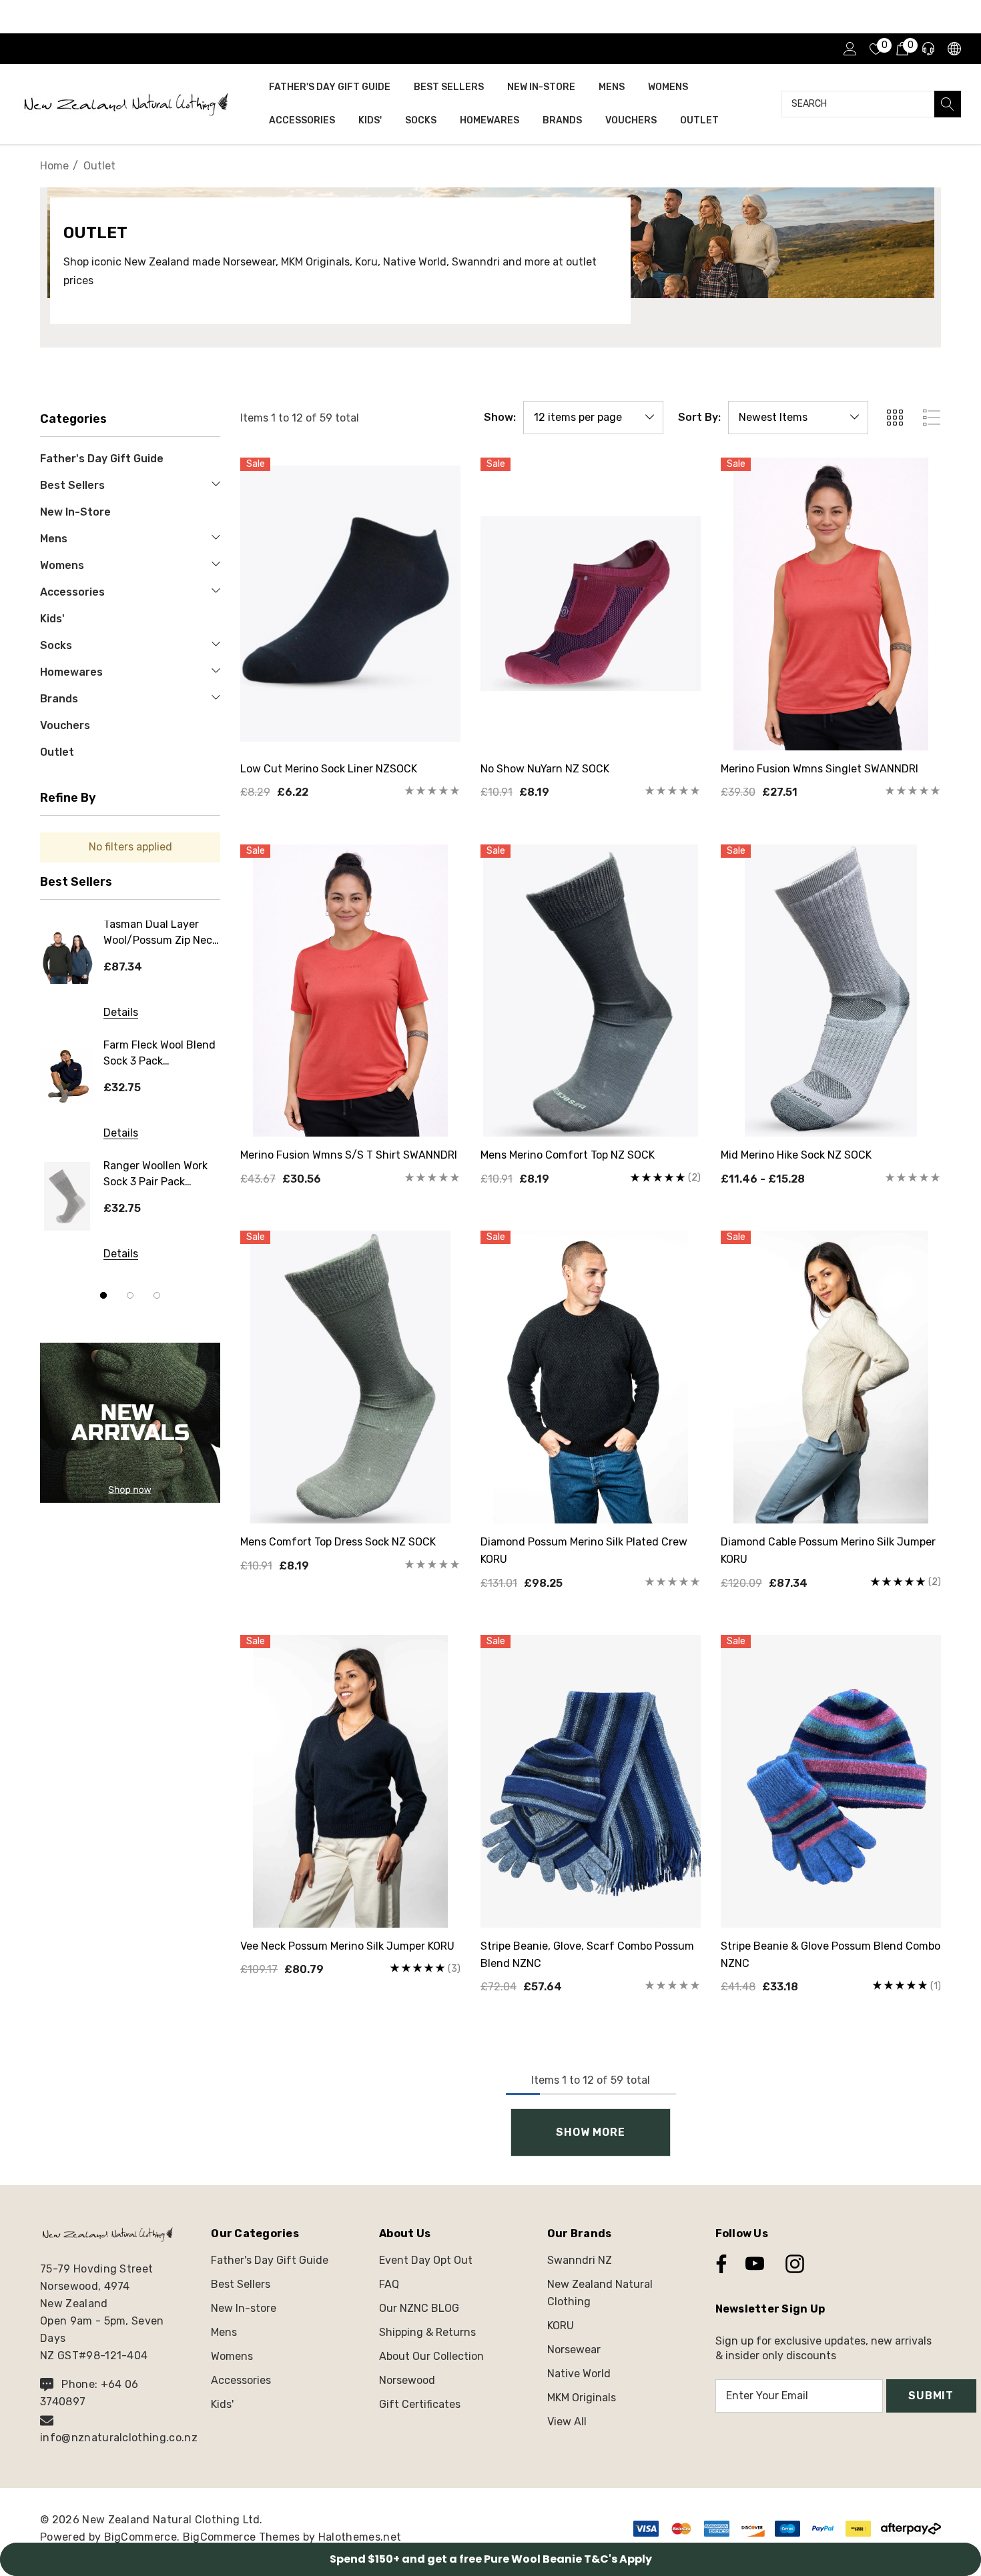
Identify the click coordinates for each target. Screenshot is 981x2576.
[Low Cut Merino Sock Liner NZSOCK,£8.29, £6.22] (350, 604)
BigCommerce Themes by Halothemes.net (292, 2537)
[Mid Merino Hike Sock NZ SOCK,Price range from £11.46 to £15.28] (831, 991)
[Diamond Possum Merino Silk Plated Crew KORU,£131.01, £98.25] (591, 1377)
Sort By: (699, 418)
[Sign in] (849, 49)
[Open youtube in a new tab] (755, 2264)
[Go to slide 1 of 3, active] (103, 1295)
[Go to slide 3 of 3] (157, 1295)
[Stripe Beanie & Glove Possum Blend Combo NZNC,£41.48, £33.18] (831, 1781)
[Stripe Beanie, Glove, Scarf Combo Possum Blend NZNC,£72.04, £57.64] (591, 1781)
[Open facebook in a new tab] (718, 2264)
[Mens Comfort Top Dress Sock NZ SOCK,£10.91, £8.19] (350, 1377)
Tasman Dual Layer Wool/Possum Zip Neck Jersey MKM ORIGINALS (161, 935)
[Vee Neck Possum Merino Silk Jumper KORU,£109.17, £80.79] (350, 1781)
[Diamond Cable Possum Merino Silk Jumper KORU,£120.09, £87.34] (831, 1377)
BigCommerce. (143, 2537)
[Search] (948, 104)
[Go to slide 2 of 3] (130, 1295)
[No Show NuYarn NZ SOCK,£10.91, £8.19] (591, 604)
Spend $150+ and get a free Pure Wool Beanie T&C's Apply (491, 2559)
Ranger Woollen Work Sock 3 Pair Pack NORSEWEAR (155, 1176)
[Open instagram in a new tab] (793, 2264)
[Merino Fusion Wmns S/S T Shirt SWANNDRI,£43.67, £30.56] (350, 991)
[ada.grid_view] (894, 418)
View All (567, 2422)
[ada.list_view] (932, 418)
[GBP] (953, 49)
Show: (500, 418)
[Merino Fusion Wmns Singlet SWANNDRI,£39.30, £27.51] (831, 604)
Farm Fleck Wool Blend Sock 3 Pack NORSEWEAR (159, 1056)
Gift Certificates (420, 2404)
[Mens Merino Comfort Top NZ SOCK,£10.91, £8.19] (591, 991)
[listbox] (798, 418)
